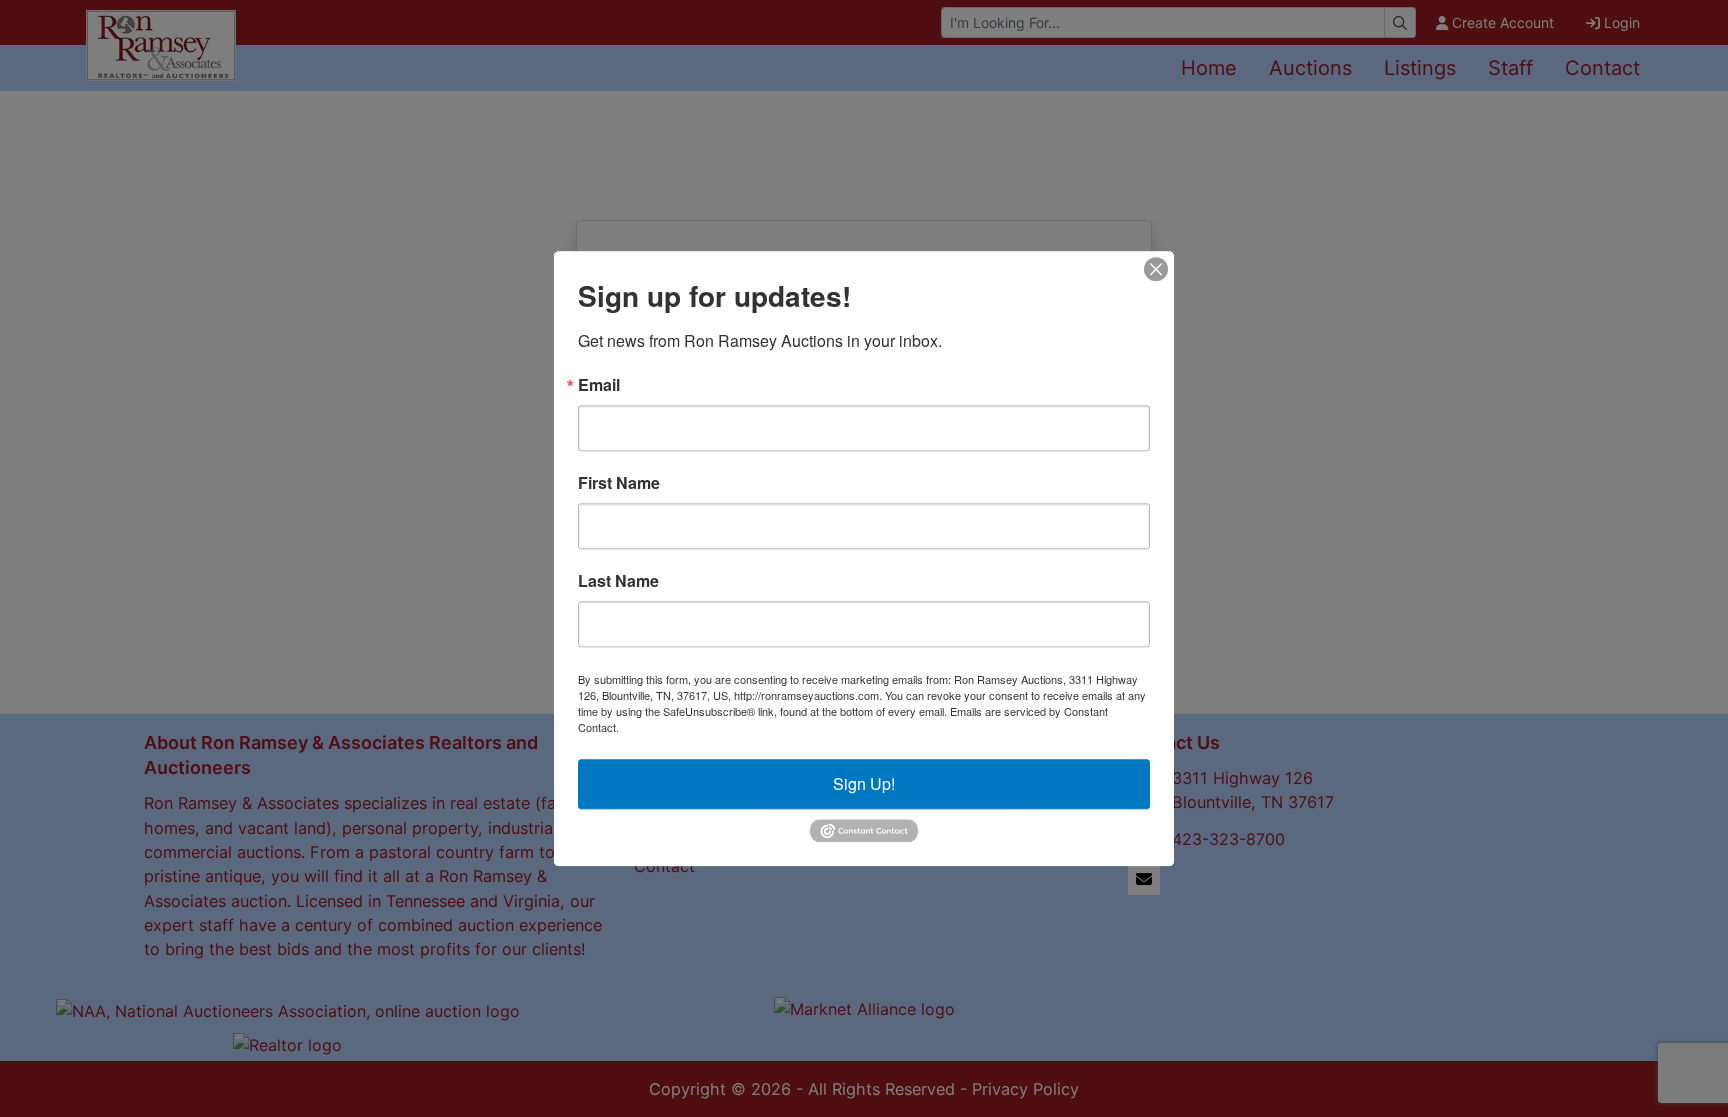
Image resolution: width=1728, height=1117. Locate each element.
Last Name (618, 581)
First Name (619, 483)
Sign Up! (864, 783)
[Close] (1156, 269)
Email (599, 385)
